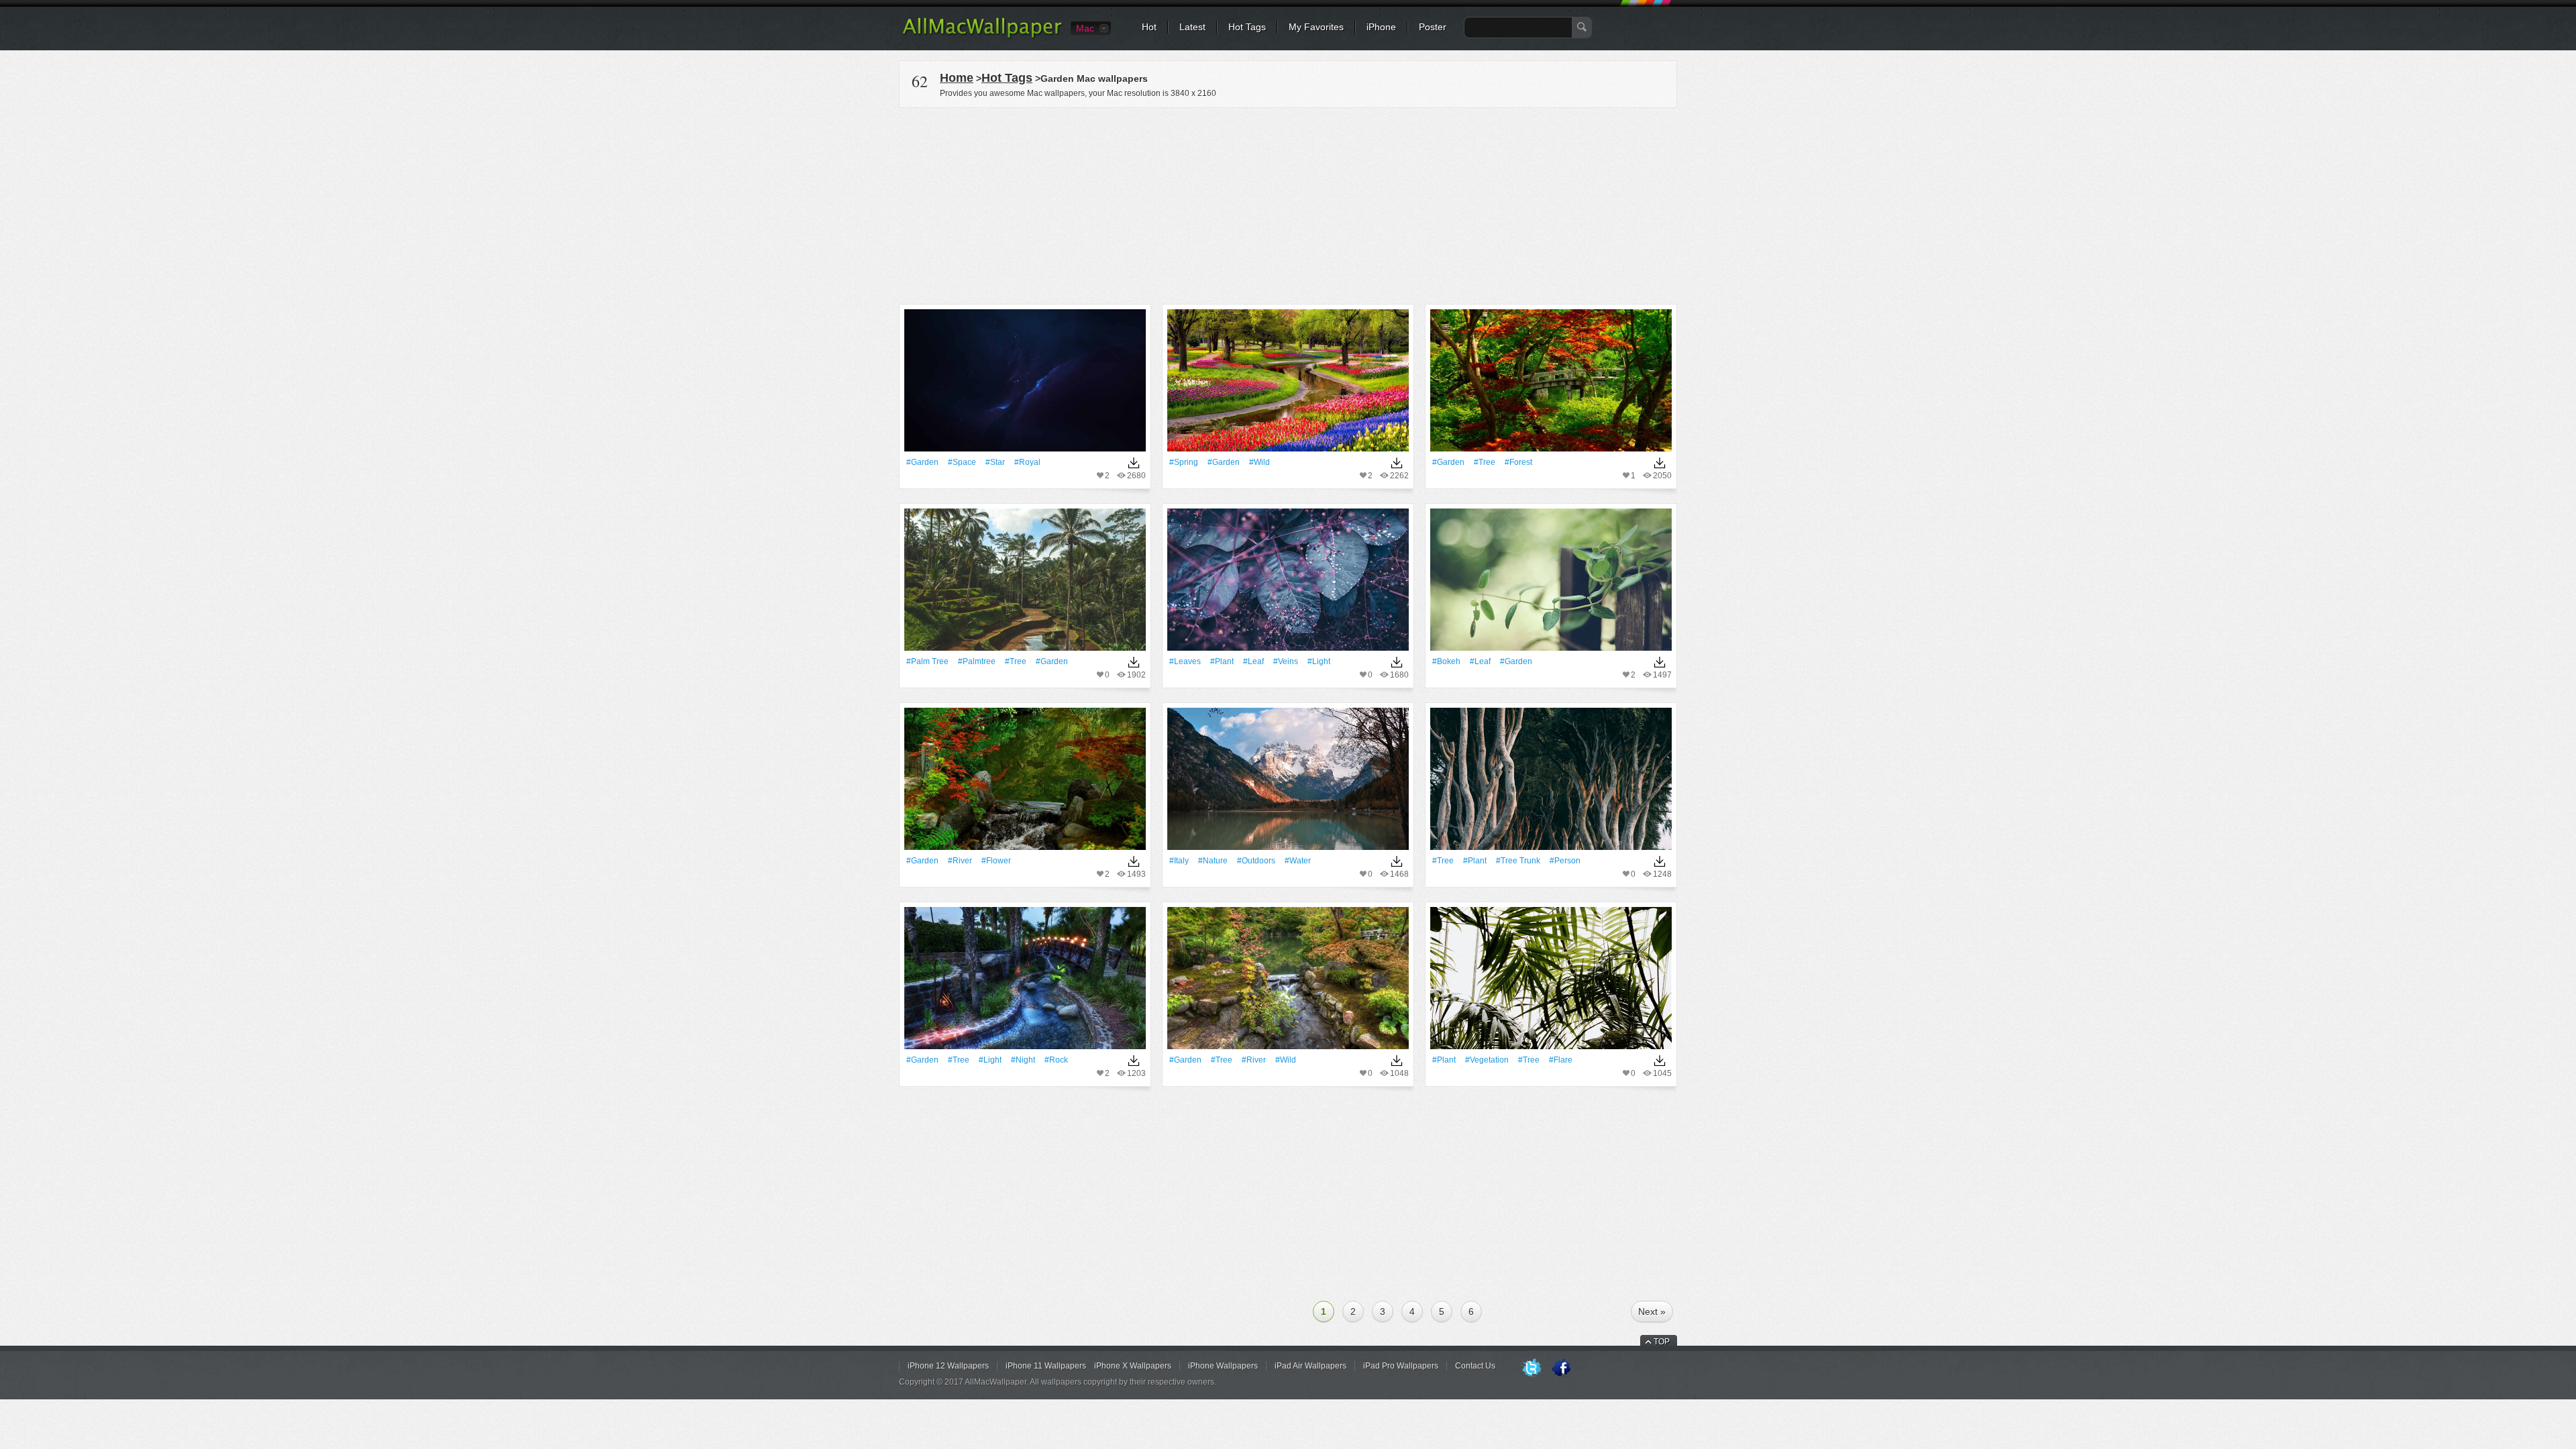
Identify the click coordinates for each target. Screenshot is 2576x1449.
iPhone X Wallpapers (1133, 1366)
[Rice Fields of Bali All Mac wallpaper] (1025, 584)
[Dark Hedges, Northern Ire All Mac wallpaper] (1551, 783)
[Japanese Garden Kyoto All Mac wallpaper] (1551, 385)
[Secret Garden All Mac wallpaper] (1025, 982)
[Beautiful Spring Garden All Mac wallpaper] (1288, 385)
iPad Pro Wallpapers (1401, 1366)
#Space (962, 462)
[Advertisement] (1288, 204)
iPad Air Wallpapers (1310, 1366)
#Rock (1056, 1060)
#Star (995, 462)
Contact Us (1475, 1366)
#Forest (1518, 462)
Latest (1192, 27)
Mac (1085, 28)
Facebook (1561, 1368)
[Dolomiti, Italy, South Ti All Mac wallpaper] (1288, 783)
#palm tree (927, 661)
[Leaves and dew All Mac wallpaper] (1288, 584)
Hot (1149, 27)
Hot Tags (1247, 27)
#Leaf (1253, 661)
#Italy (1179, 861)
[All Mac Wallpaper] (983, 37)
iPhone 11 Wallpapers (1046, 1366)
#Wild (1259, 462)
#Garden (922, 462)
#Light (1319, 661)
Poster (1433, 27)
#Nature (1213, 861)
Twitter (1532, 1368)
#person (1565, 861)
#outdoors (1256, 861)
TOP (1662, 1342)
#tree (1485, 462)
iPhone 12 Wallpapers (948, 1366)
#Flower (996, 861)
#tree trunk (1518, 861)
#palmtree (977, 661)
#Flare (1561, 1060)
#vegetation (1487, 1060)
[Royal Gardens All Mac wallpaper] (1025, 385)
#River (960, 861)
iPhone (1381, 27)
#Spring (1184, 462)
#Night (1023, 1060)
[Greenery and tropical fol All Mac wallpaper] (1551, 982)
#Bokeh (1446, 661)
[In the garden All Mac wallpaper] (1551, 584)
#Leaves (1185, 661)
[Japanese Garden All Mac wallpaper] (1288, 982)
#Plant (1222, 661)
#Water (1298, 861)
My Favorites (1316, 27)
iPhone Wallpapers (1223, 1366)
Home (957, 78)
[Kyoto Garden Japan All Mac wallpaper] (1025, 783)
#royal (1027, 462)
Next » (1652, 1311)
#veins (1286, 661)
